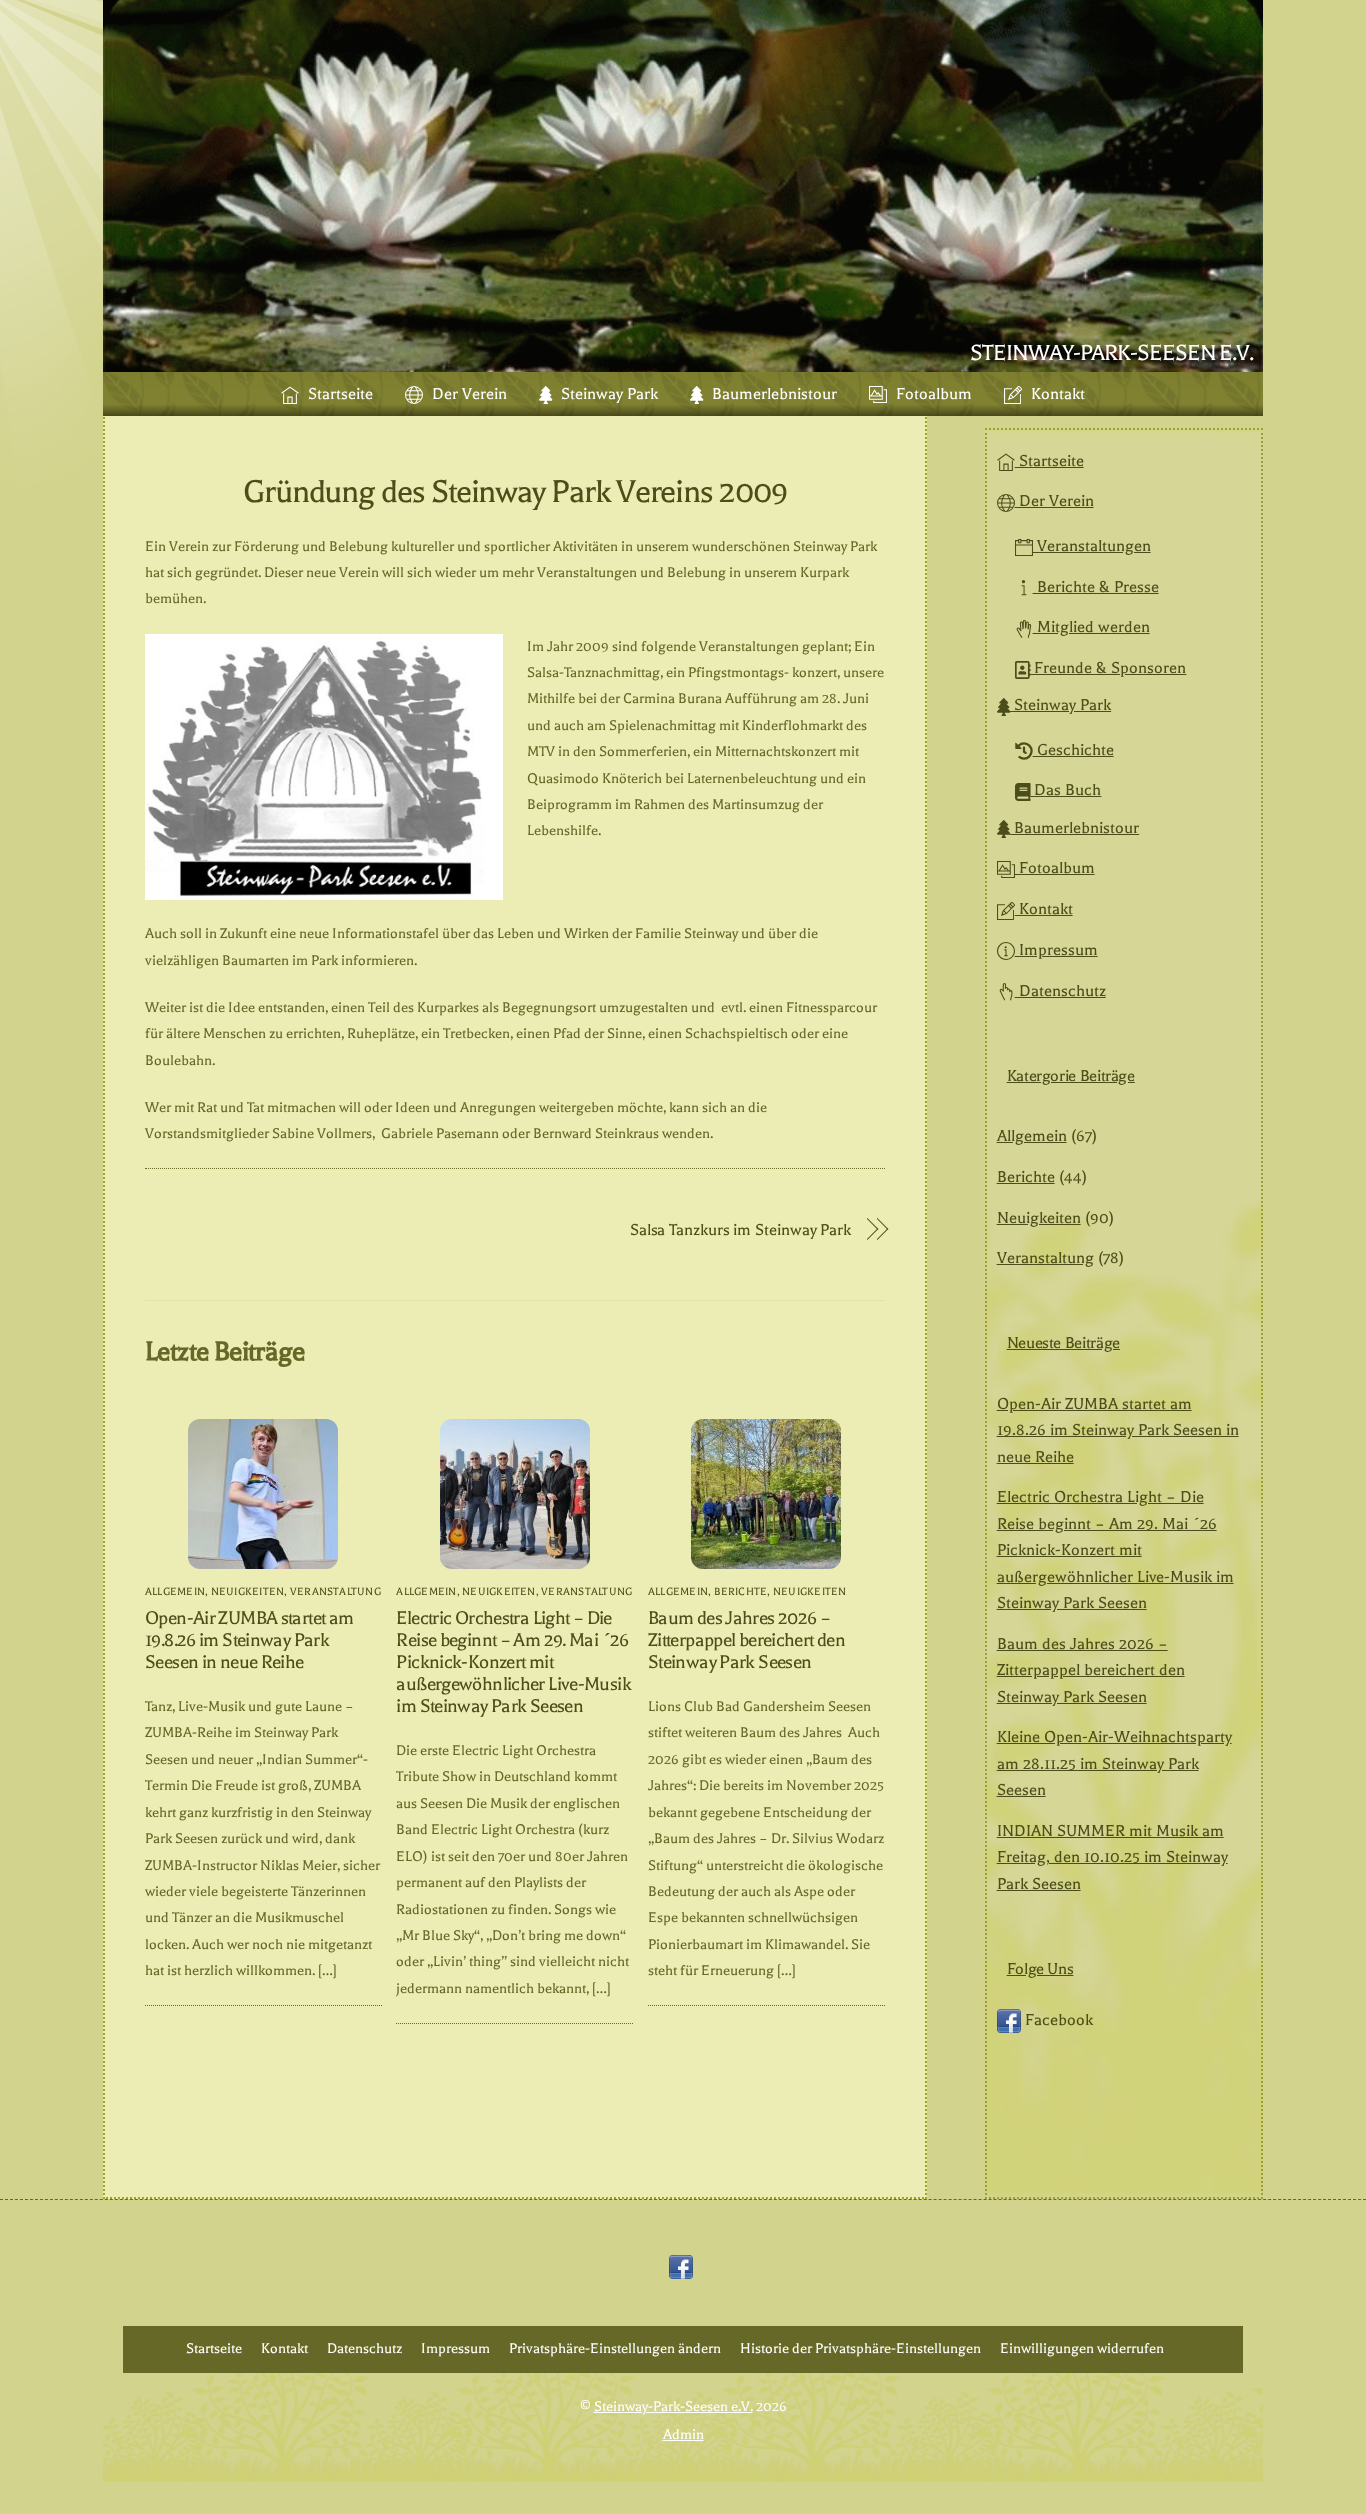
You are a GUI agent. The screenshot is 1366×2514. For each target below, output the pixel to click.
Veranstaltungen (1092, 546)
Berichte (741, 1591)
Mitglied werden (1091, 627)
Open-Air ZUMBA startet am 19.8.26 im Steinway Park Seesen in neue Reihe (249, 1640)
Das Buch (1065, 790)
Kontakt (1056, 394)
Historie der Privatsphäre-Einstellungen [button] (860, 2348)
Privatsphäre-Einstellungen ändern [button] (615, 2348)
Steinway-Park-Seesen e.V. (673, 2406)
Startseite (338, 394)
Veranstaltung (335, 1591)
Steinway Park (607, 394)
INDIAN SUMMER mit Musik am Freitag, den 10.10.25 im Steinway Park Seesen (1112, 1857)
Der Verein (467, 394)
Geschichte (1073, 750)
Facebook (1057, 2020)
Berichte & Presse (1096, 587)
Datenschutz (1060, 991)
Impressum (1056, 950)
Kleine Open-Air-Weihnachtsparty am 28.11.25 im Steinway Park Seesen (1114, 1763)
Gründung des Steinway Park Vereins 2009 (515, 491)
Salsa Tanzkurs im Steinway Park (740, 1229)
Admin (683, 2434)
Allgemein (175, 1591)
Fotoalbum (932, 394)
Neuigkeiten (248, 1591)
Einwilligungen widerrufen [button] (1082, 2348)
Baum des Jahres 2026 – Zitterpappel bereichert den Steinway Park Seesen (746, 1640)
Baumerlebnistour (772, 394)
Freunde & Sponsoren (1108, 668)
